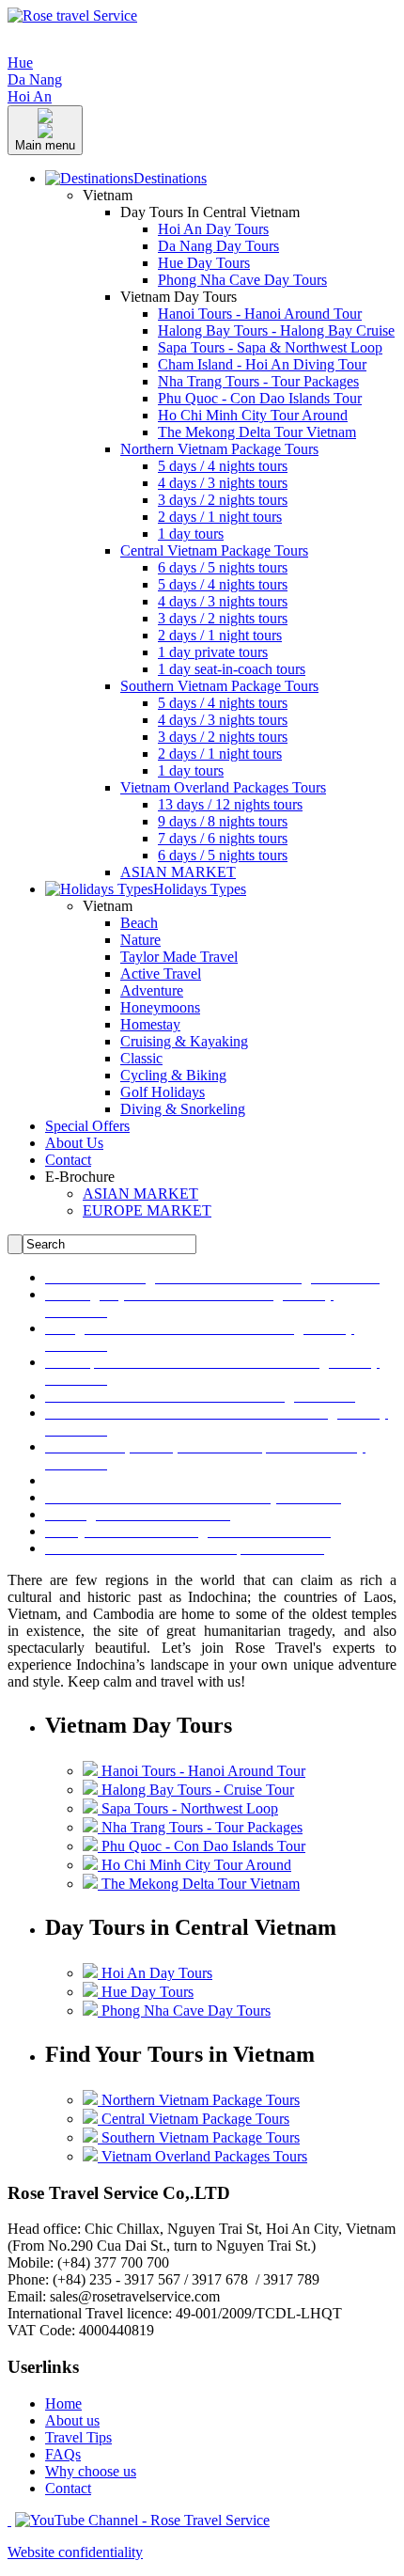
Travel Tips (78, 2437)
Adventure (152, 990)
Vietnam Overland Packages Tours (223, 787)
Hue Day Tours (204, 263)
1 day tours (191, 534)
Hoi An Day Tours (213, 229)
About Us (74, 1143)
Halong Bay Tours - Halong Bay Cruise (276, 330)
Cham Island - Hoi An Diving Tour (262, 364)
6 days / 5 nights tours (223, 567)
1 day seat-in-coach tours (232, 669)
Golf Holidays (163, 1092)
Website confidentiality (75, 2552)
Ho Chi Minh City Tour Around (253, 415)
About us (72, 2420)
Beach (139, 923)
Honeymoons (160, 1007)
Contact (68, 1160)
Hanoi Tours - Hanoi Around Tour (260, 314)
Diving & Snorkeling (183, 1109)
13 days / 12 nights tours (230, 804)
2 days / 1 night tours (220, 517)
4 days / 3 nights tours (223, 483)
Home (63, 2403)
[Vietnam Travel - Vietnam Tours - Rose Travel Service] (72, 16)
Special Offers (87, 1126)
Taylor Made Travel (179, 957)
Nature (140, 940)
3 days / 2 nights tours (223, 500)
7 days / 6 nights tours (223, 838)
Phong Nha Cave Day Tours (242, 280)
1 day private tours (213, 652)
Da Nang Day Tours (218, 246)
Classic (141, 1058)
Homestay (150, 1024)
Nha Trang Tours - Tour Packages (258, 381)
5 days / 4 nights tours (223, 466)
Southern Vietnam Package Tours (219, 686)
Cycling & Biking (173, 1075)
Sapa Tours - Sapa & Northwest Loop (270, 347)
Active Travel (161, 974)
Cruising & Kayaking (184, 1041)
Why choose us (91, 2471)
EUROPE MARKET (147, 1210)
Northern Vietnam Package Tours (219, 449)
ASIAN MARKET (178, 872)
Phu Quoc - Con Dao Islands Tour (260, 398)
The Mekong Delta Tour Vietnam (257, 432)
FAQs (63, 2454)
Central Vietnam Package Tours (214, 550)
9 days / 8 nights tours (223, 821)
